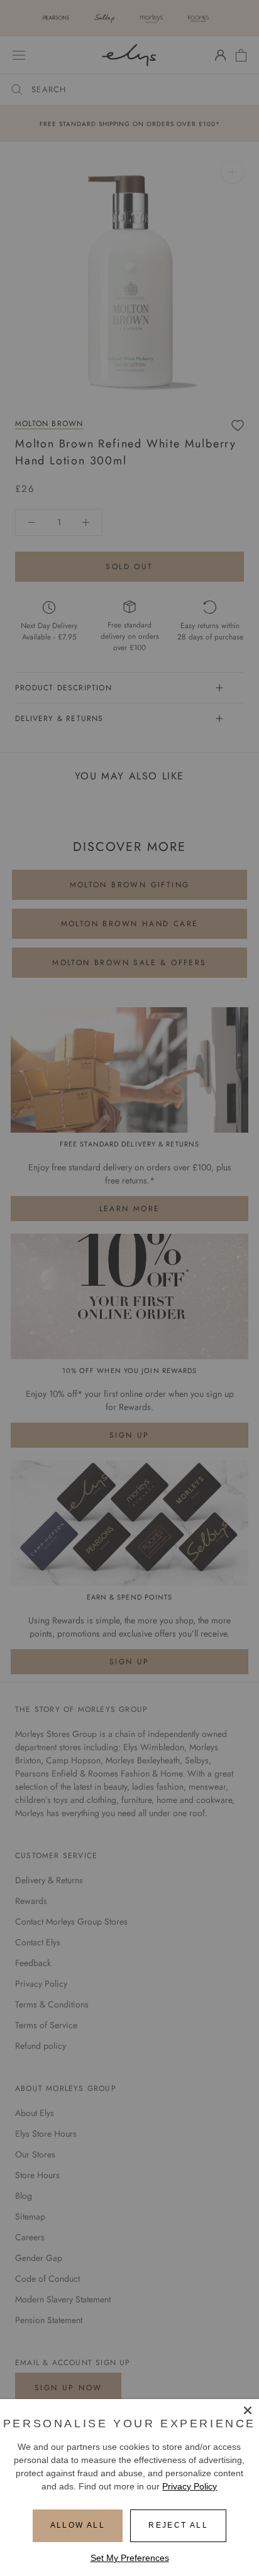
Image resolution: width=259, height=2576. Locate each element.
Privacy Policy (190, 2486)
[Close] (248, 2410)
